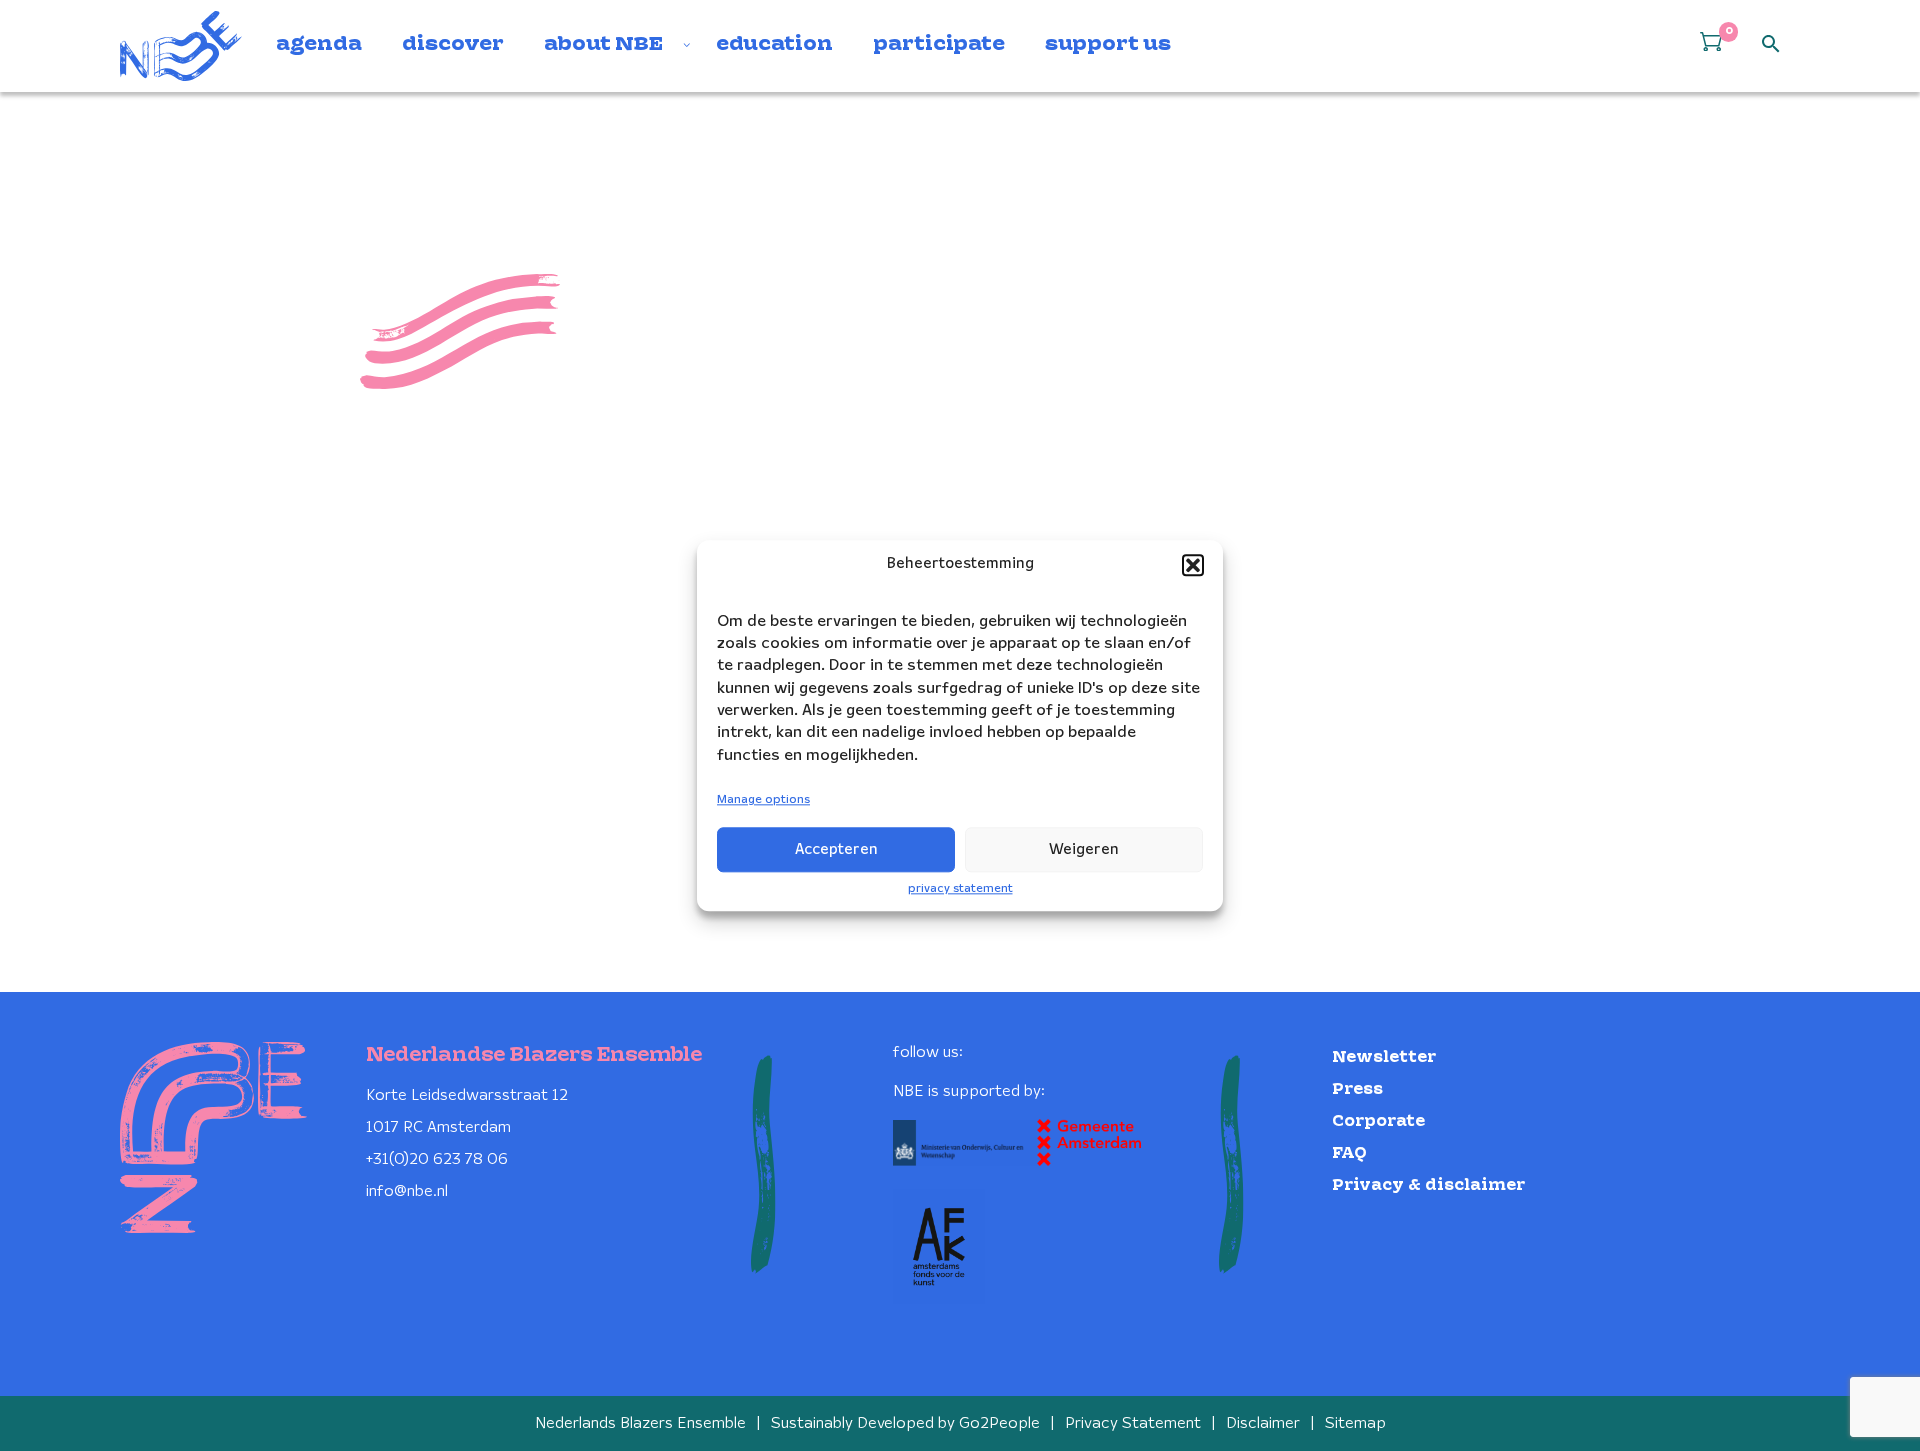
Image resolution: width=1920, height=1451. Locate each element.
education (774, 45)
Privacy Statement (1133, 1423)
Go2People (999, 1423)
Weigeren (1084, 850)
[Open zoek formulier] (1771, 45)
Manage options (763, 800)
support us (1108, 45)
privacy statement (960, 888)
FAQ (1349, 1153)
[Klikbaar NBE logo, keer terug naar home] (181, 46)
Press (1357, 1089)
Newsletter (1384, 1057)
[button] (1193, 565)
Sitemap (1355, 1423)
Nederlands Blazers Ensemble (640, 1423)
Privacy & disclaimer (1428, 1185)
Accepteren (836, 850)
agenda (319, 45)
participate (939, 45)
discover (453, 45)
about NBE (603, 45)
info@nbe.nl (407, 1191)
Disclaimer (1263, 1423)
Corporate (1378, 1121)
